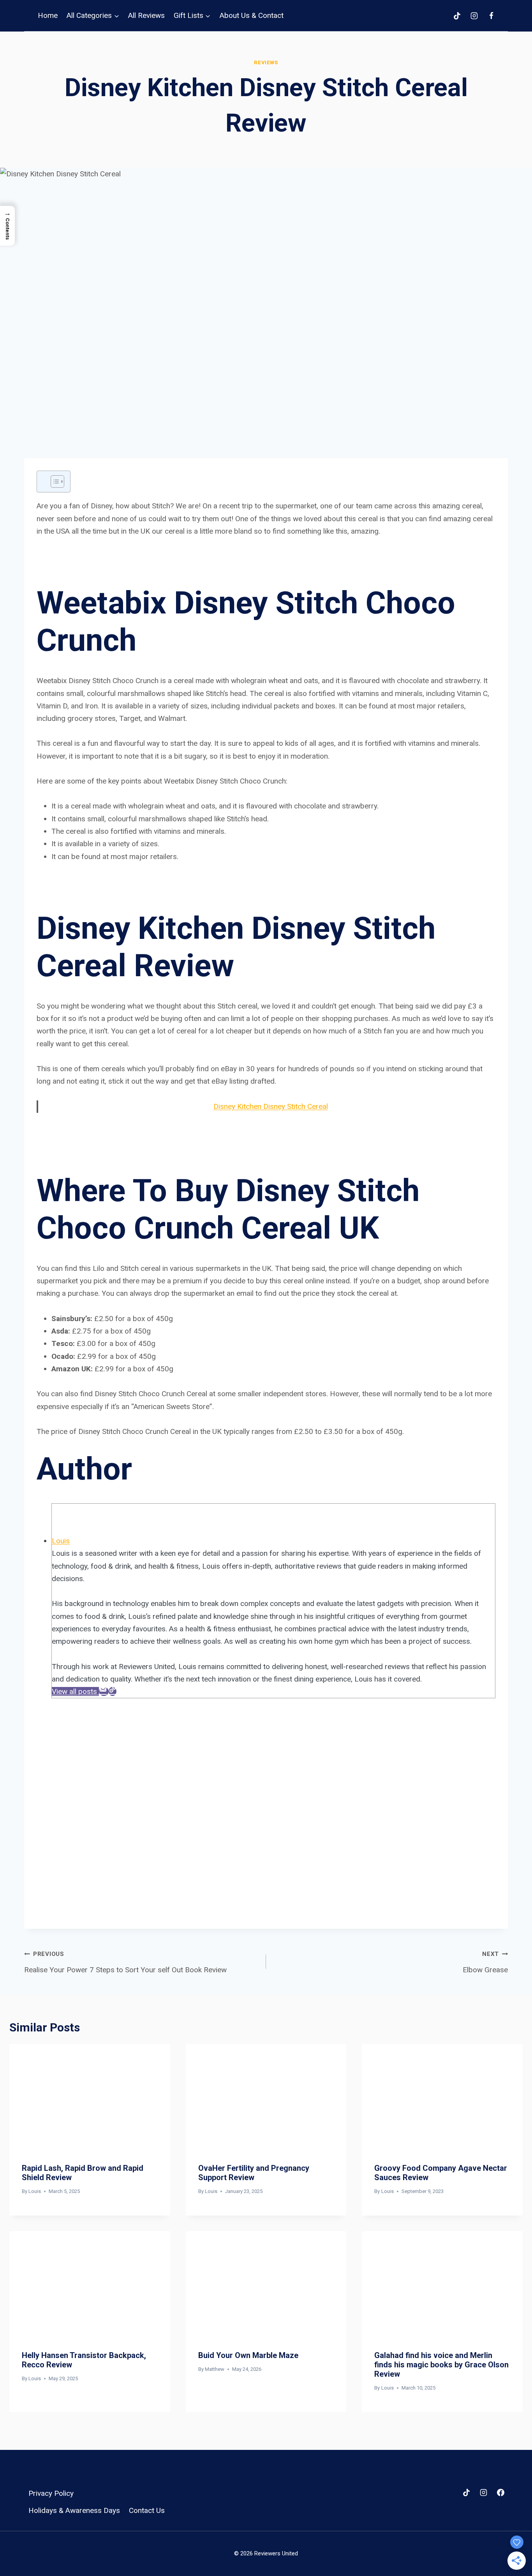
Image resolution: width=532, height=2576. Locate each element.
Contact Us (147, 2510)
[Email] (104, 1691)
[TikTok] (457, 16)
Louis (61, 1541)
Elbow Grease (485, 1962)
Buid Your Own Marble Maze (248, 2355)
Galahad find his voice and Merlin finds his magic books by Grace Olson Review (441, 2365)
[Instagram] (474, 16)
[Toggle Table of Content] (54, 481)
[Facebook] (491, 16)
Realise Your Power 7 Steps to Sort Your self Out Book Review (125, 1962)
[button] (7, 226)
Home (48, 15)
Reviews (266, 62)
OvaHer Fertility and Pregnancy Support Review (254, 2173)
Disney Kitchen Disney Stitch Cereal (271, 1106)
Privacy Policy (51, 2493)
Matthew (215, 2369)
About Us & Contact (252, 15)
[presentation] (90, 2097)
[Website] (113, 1691)
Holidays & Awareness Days (74, 2510)
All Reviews (146, 15)
